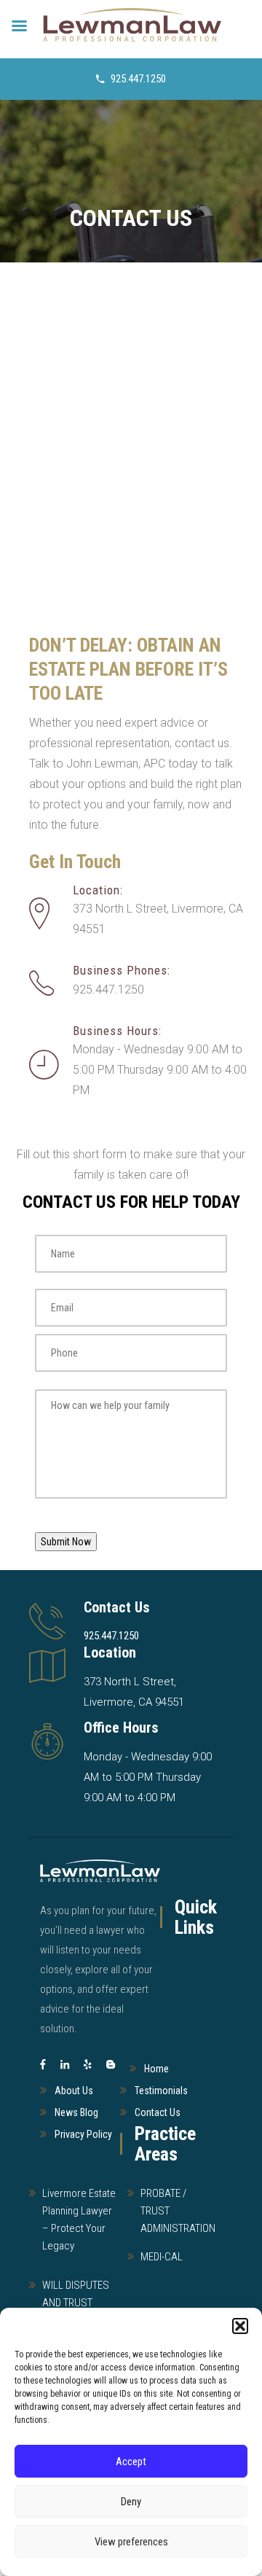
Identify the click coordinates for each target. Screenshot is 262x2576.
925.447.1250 (138, 79)
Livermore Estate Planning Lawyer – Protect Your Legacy (79, 2220)
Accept (131, 2462)
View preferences (131, 2542)
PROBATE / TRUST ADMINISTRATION (178, 2211)
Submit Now (66, 1542)
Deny (131, 2502)
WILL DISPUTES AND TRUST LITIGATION (76, 2303)
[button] (240, 2326)
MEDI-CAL (162, 2257)
